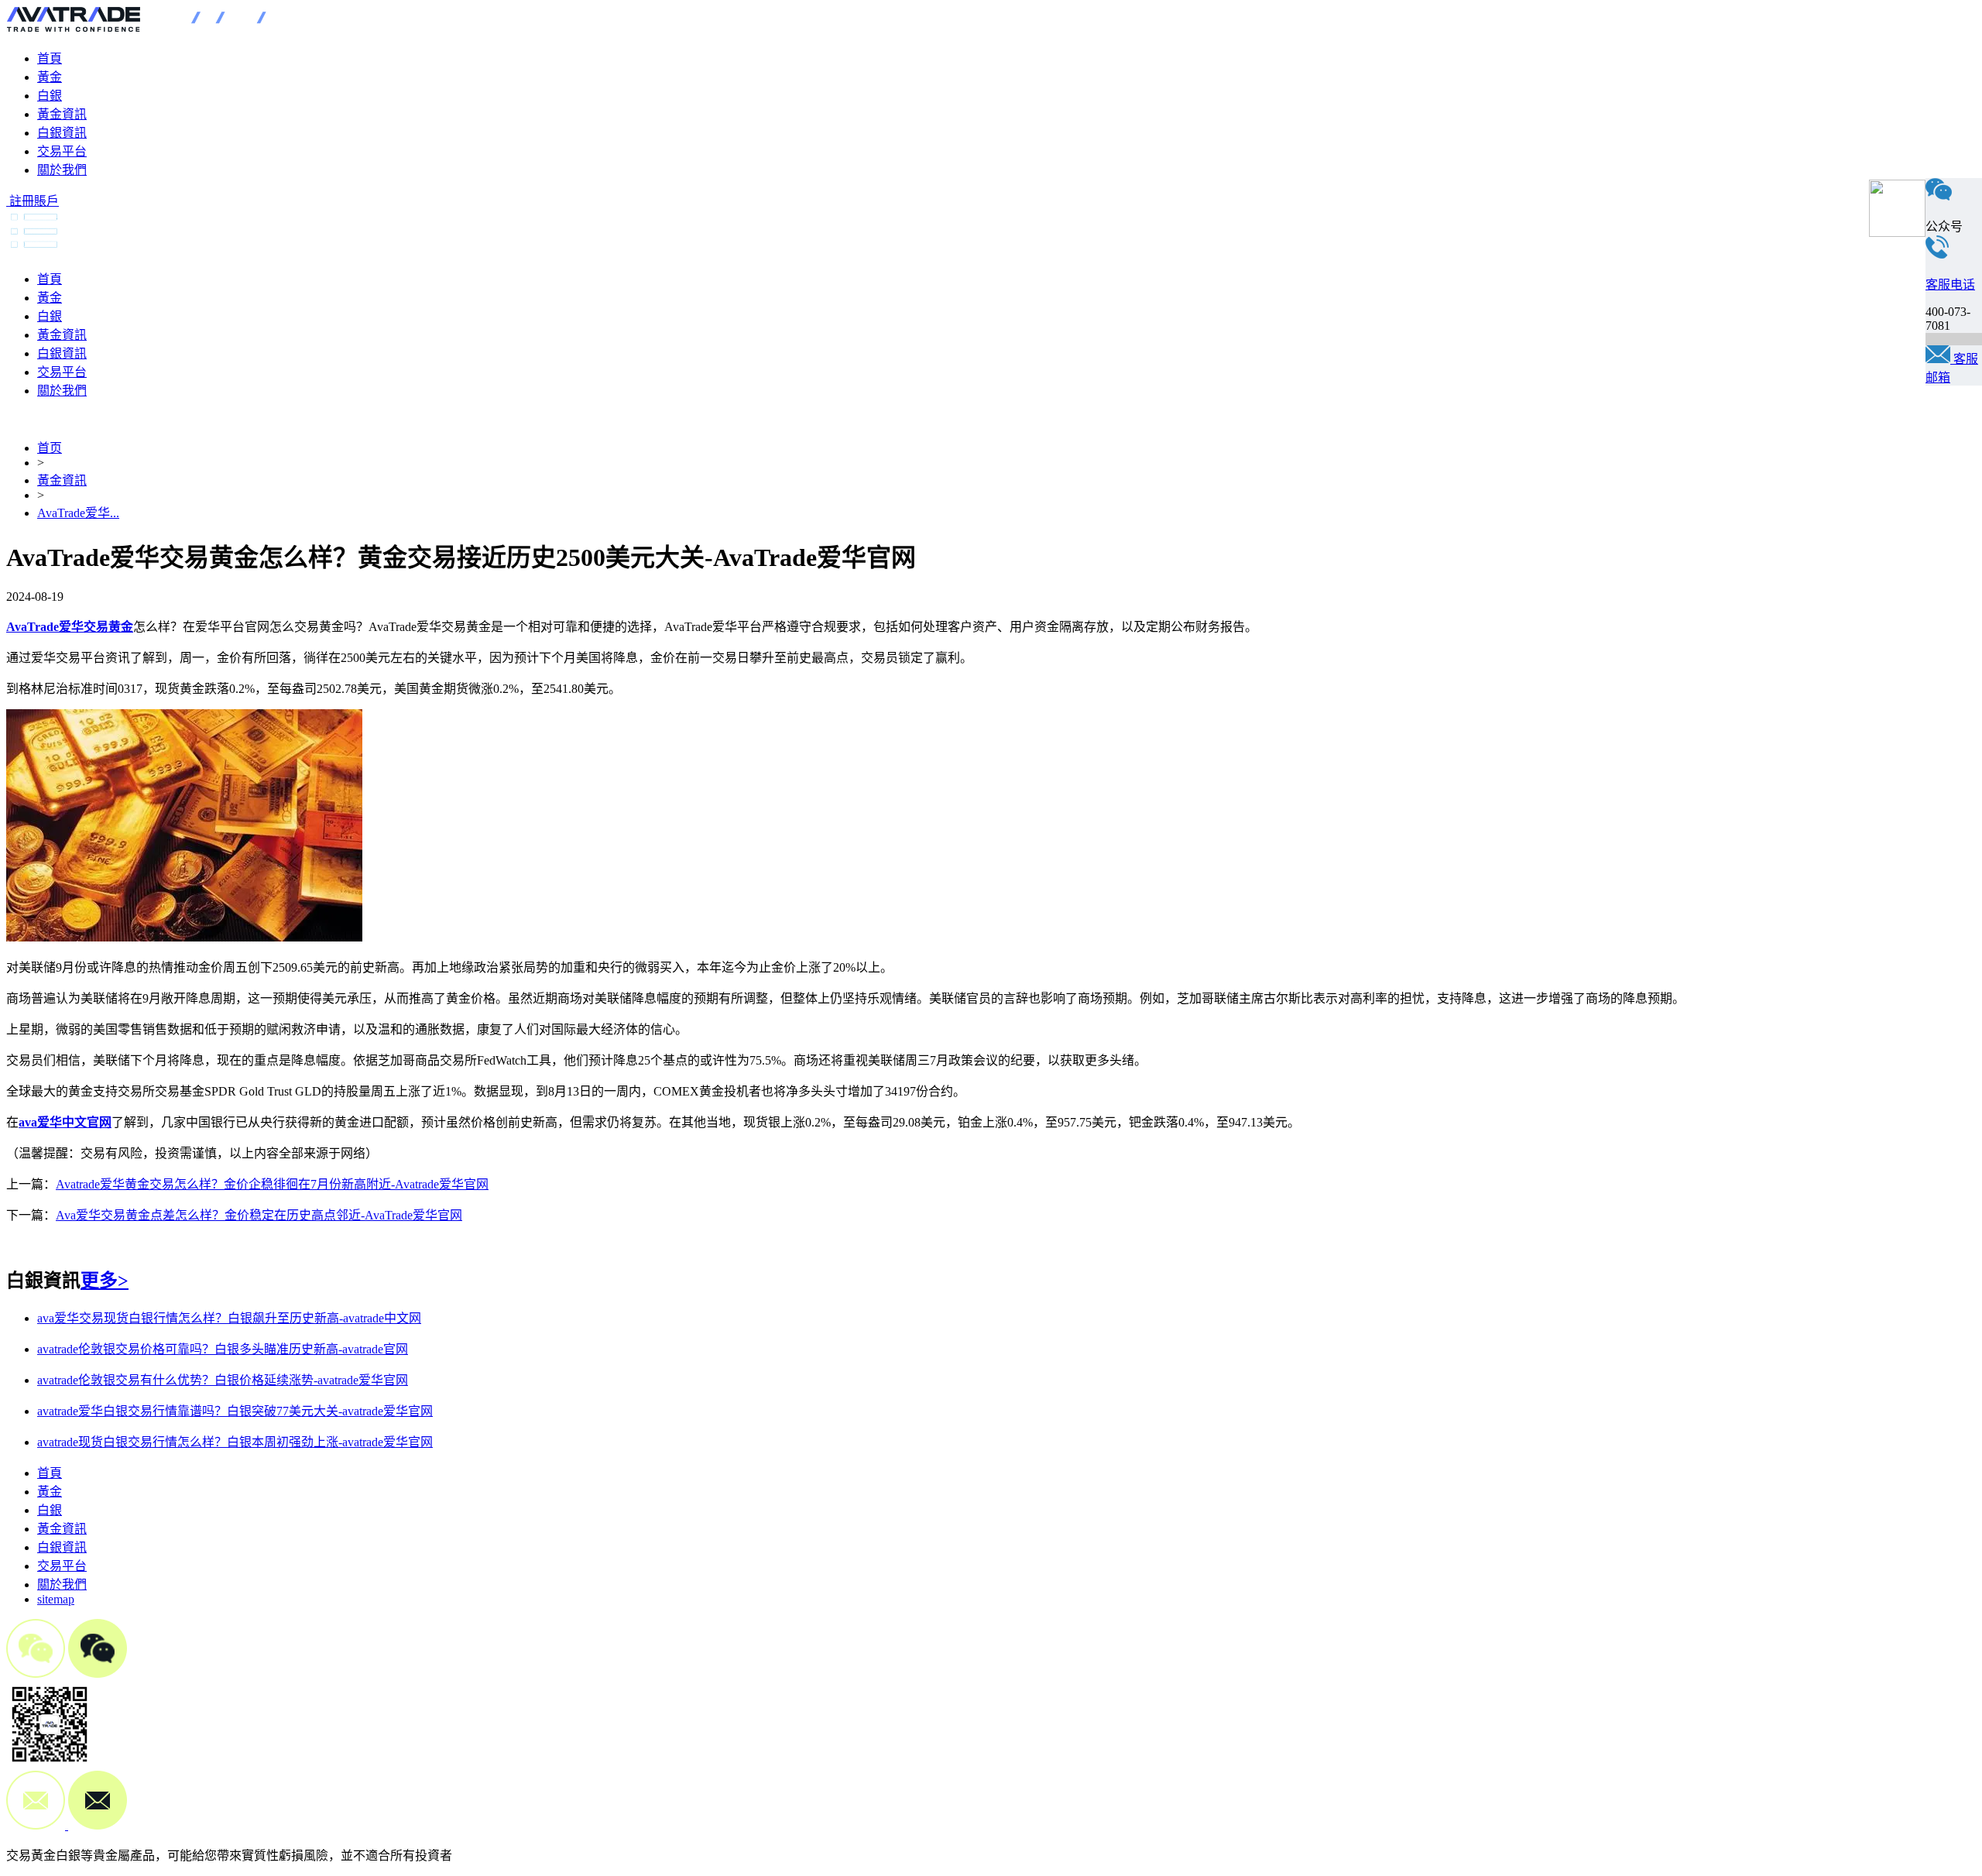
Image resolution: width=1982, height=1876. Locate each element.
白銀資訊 (62, 133)
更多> (105, 1281)
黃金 (50, 77)
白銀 (50, 96)
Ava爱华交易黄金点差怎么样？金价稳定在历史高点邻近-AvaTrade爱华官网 (259, 1215)
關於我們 (62, 170)
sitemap (56, 1599)
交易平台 (62, 151)
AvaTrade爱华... (78, 513)
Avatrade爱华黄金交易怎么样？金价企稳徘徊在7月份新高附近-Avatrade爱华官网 (272, 1184)
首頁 (50, 58)
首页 (50, 448)
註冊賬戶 (34, 201)
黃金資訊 (62, 114)
